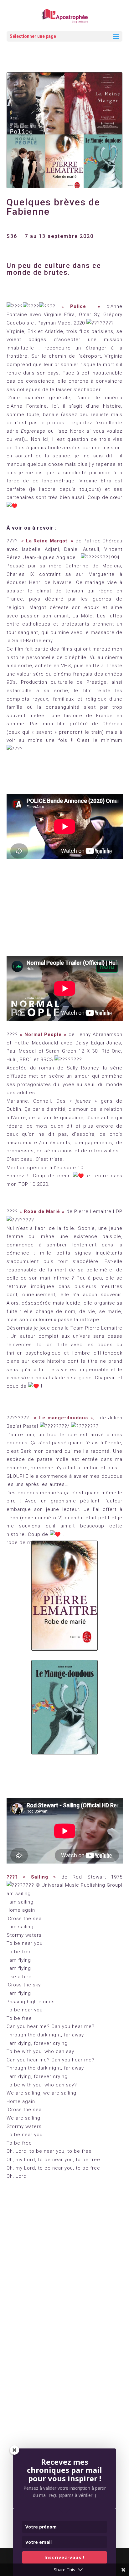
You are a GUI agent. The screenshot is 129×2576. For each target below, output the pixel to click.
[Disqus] (65, 2284)
